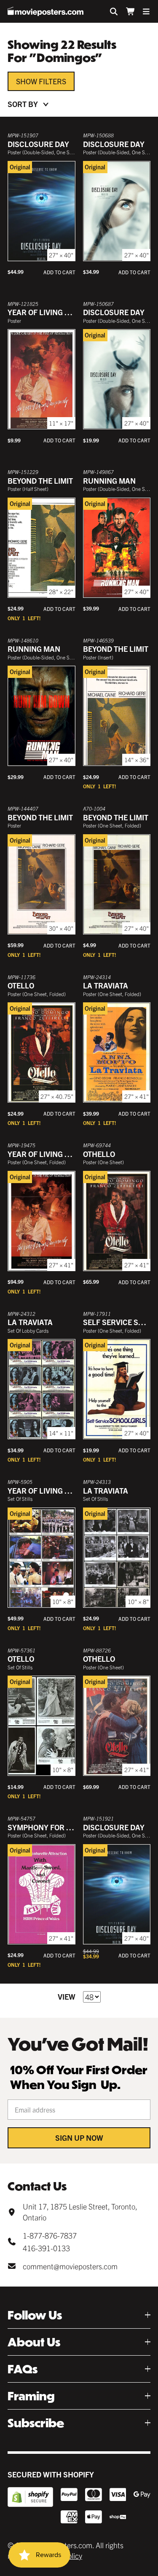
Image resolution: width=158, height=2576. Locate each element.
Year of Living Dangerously (63, 312)
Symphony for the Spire (55, 1827)
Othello (99, 1154)
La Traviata (106, 985)
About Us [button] (34, 2342)
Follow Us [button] (35, 2315)
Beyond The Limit (40, 481)
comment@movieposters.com (70, 2266)
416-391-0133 (46, 2248)
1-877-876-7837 (50, 2235)
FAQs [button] (23, 2369)
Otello (21, 985)
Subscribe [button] (36, 2423)
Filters (52, 81)
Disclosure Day (38, 144)
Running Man (109, 481)
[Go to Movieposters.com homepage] (46, 11)
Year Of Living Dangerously (63, 1154)
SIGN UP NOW (79, 2138)
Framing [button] (31, 2396)
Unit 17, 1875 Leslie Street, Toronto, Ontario (80, 2212)
